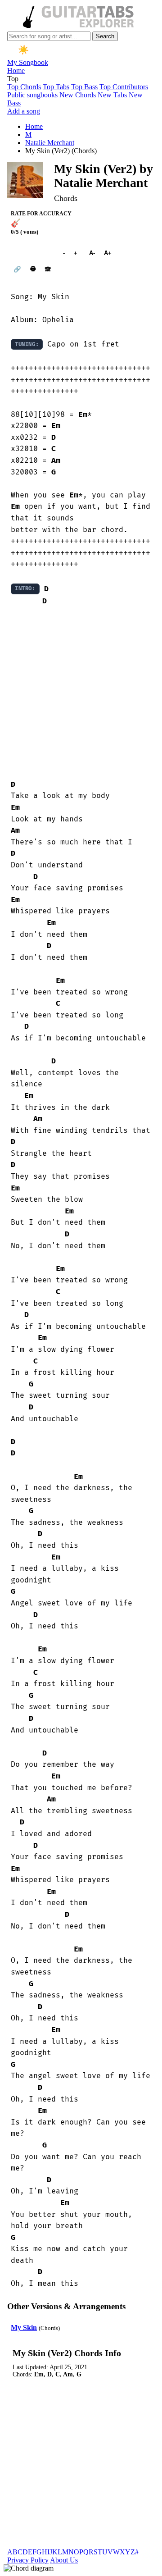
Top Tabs (56, 87)
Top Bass (84, 87)
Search (105, 36)
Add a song (24, 111)
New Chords (78, 95)
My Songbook (28, 62)
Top (13, 79)
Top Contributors (124, 87)
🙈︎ (48, 269)
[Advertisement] (81, 693)
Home (16, 71)
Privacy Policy (28, 2560)
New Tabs (112, 95)
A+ (108, 253)
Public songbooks (32, 95)
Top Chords (24, 87)
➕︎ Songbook (32, 253)
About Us (64, 2560)
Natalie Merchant (50, 143)
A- (92, 253)
